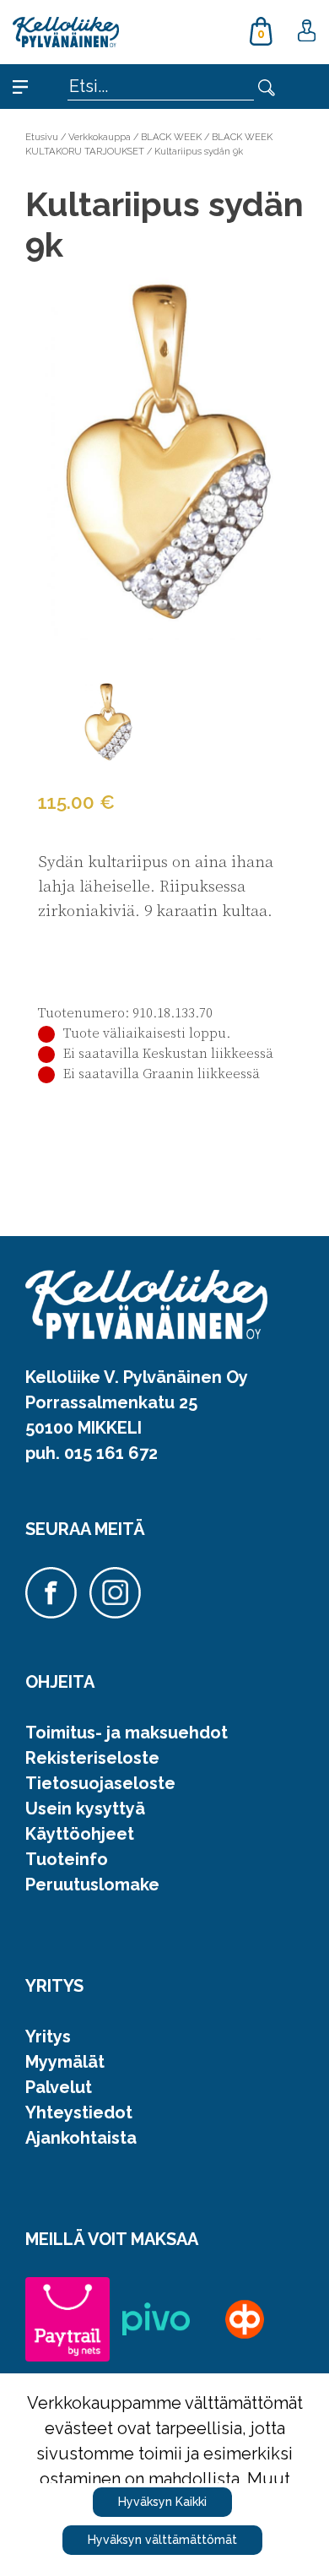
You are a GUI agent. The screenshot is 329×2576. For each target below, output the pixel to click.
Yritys (48, 2036)
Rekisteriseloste (92, 1758)
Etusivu (42, 137)
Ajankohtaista (81, 2138)
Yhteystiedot (79, 2112)
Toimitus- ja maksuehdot (127, 1733)
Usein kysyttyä (85, 1809)
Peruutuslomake (92, 1885)
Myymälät (65, 2062)
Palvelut (59, 2087)
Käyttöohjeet (80, 1834)
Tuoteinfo (67, 1859)
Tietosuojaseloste (100, 1783)
